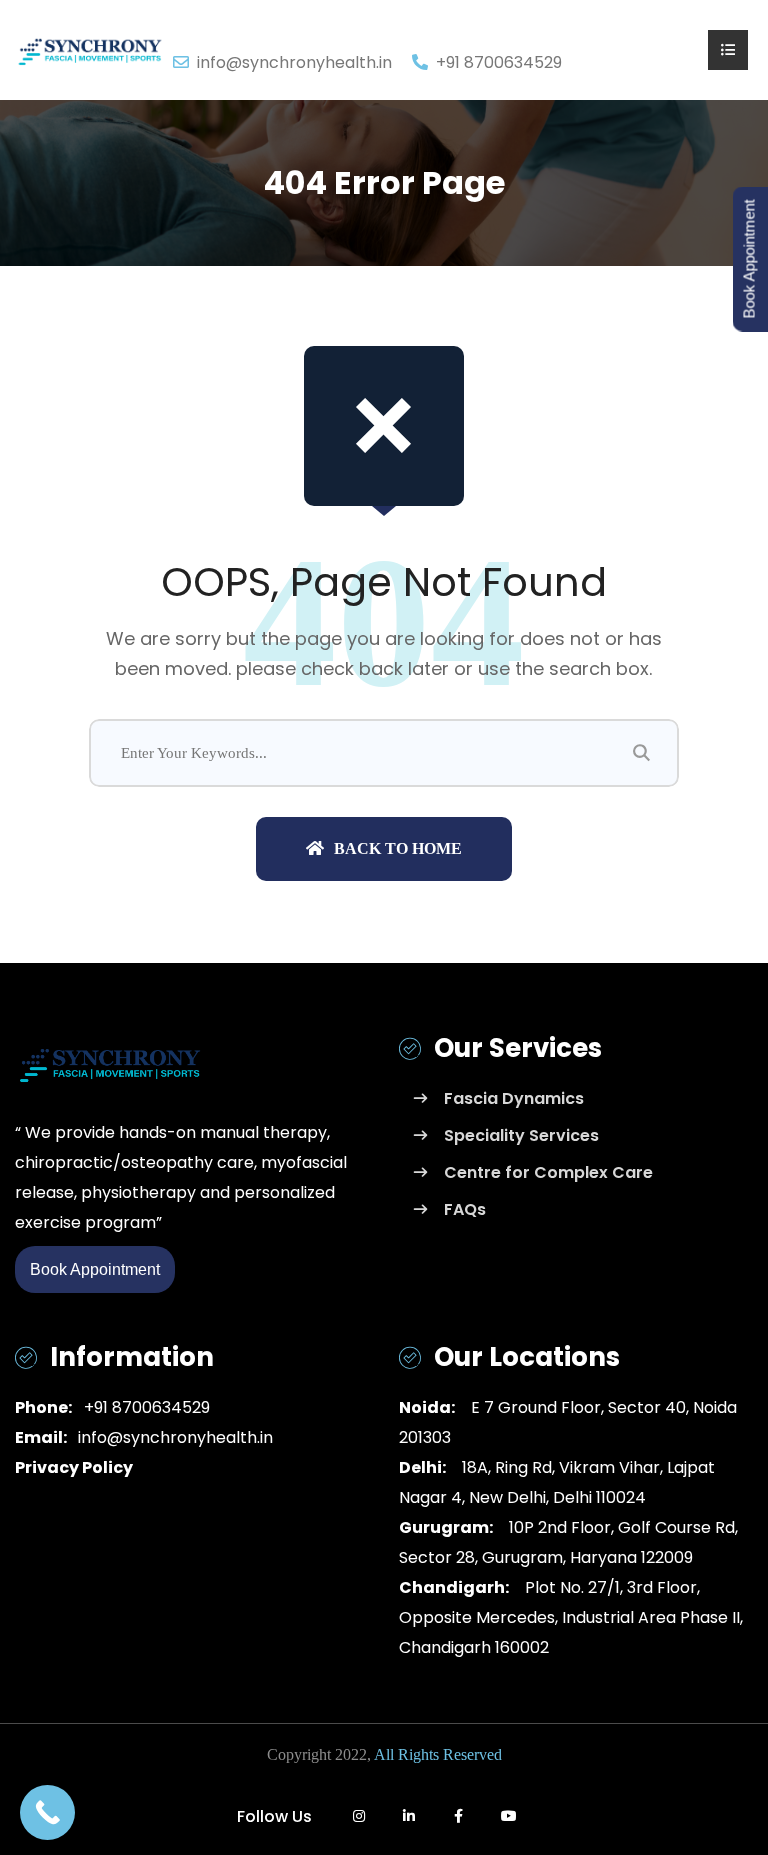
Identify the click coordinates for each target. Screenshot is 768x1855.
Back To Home (398, 848)
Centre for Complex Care (548, 1172)
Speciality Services (521, 1135)
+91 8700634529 (143, 1407)
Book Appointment (95, 1269)
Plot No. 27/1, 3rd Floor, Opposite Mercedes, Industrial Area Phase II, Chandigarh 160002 (571, 1617)
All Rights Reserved (438, 1754)
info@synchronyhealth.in (294, 62)
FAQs (465, 1209)
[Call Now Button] (47, 1812)
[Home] (90, 48)
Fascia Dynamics (514, 1098)
